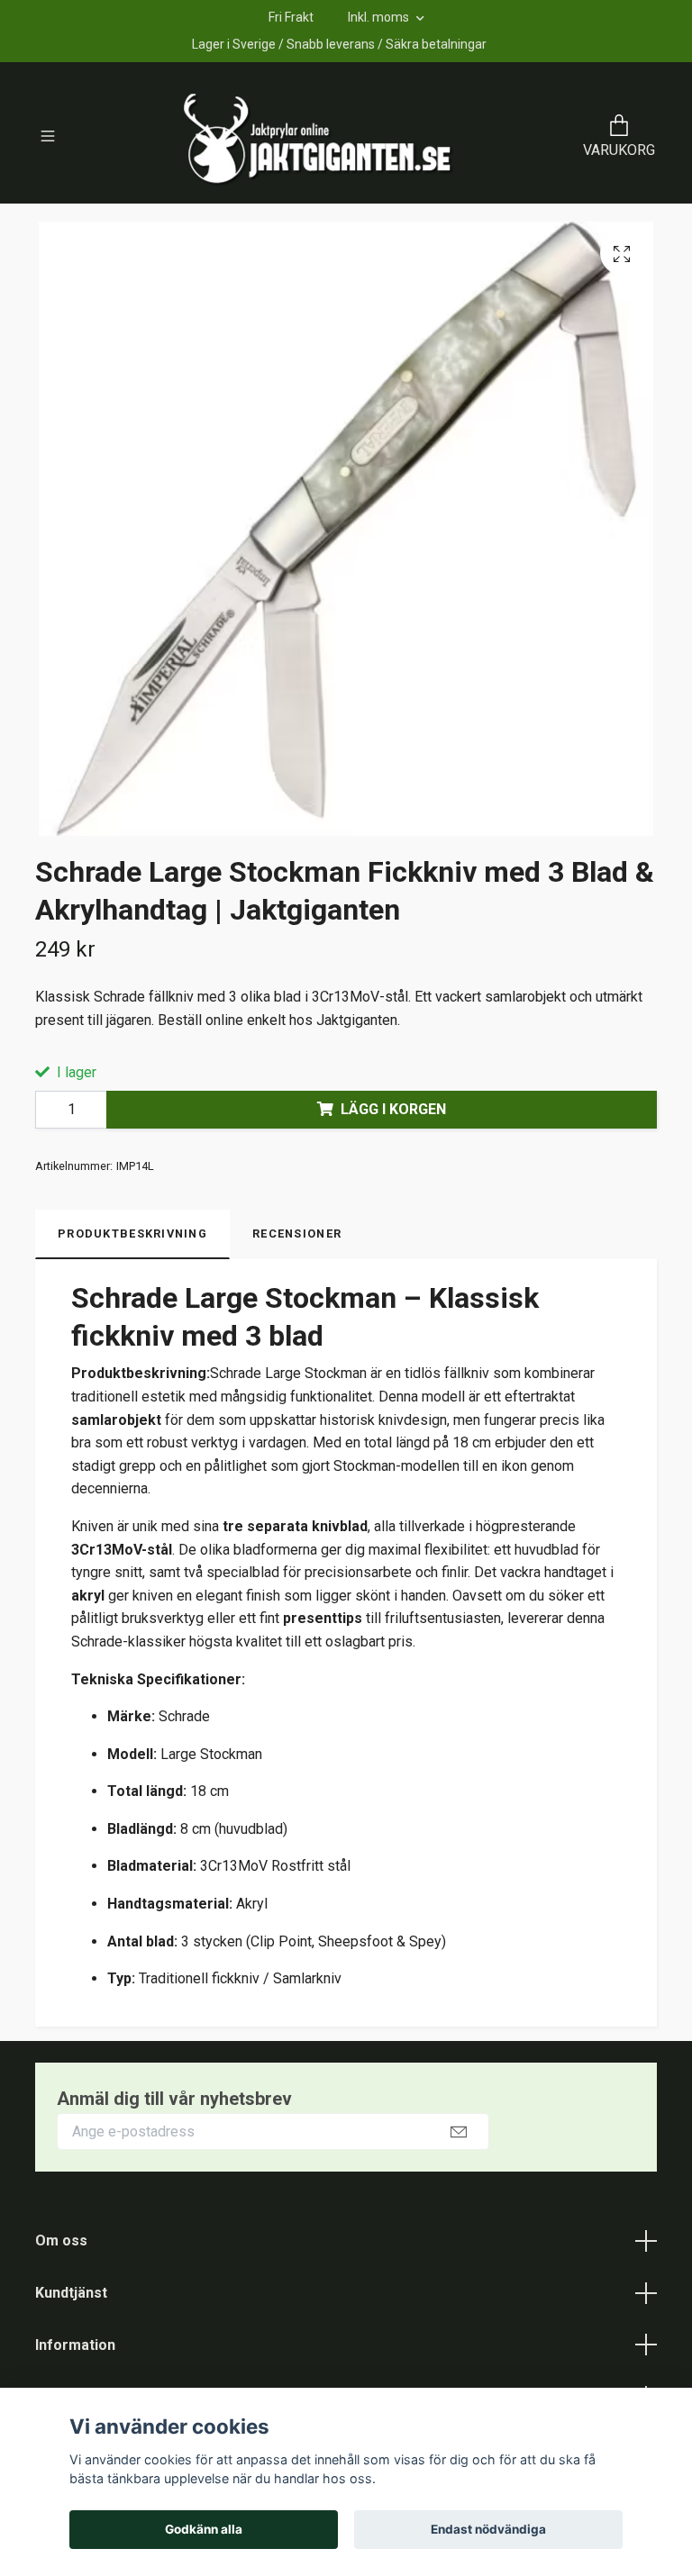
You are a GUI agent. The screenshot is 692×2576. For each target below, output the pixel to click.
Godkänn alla (204, 2529)
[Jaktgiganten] (318, 138)
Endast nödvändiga (488, 2529)
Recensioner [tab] (297, 1234)
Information (75, 2345)
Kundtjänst (71, 2293)
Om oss (61, 2240)
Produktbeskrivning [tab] (132, 1234)
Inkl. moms (380, 17)
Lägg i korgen (393, 1109)
